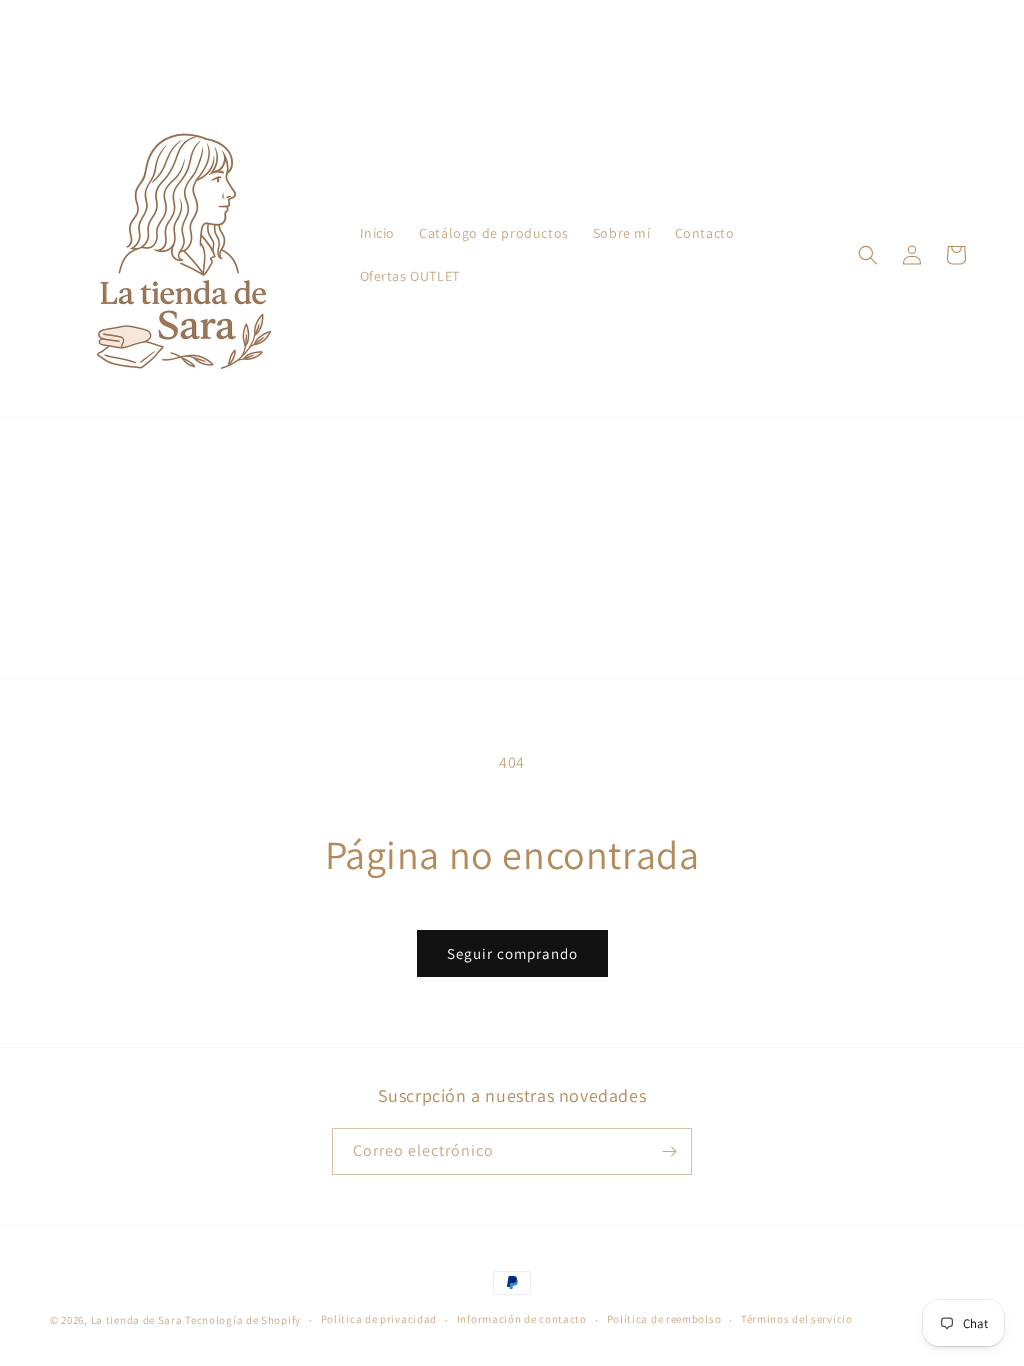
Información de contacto (522, 1319)
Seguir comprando (512, 953)
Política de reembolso (664, 1319)
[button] (868, 255)
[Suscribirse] (669, 1151)
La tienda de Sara (137, 1320)
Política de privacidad (379, 1319)
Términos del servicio (797, 1319)
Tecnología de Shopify (243, 1320)
